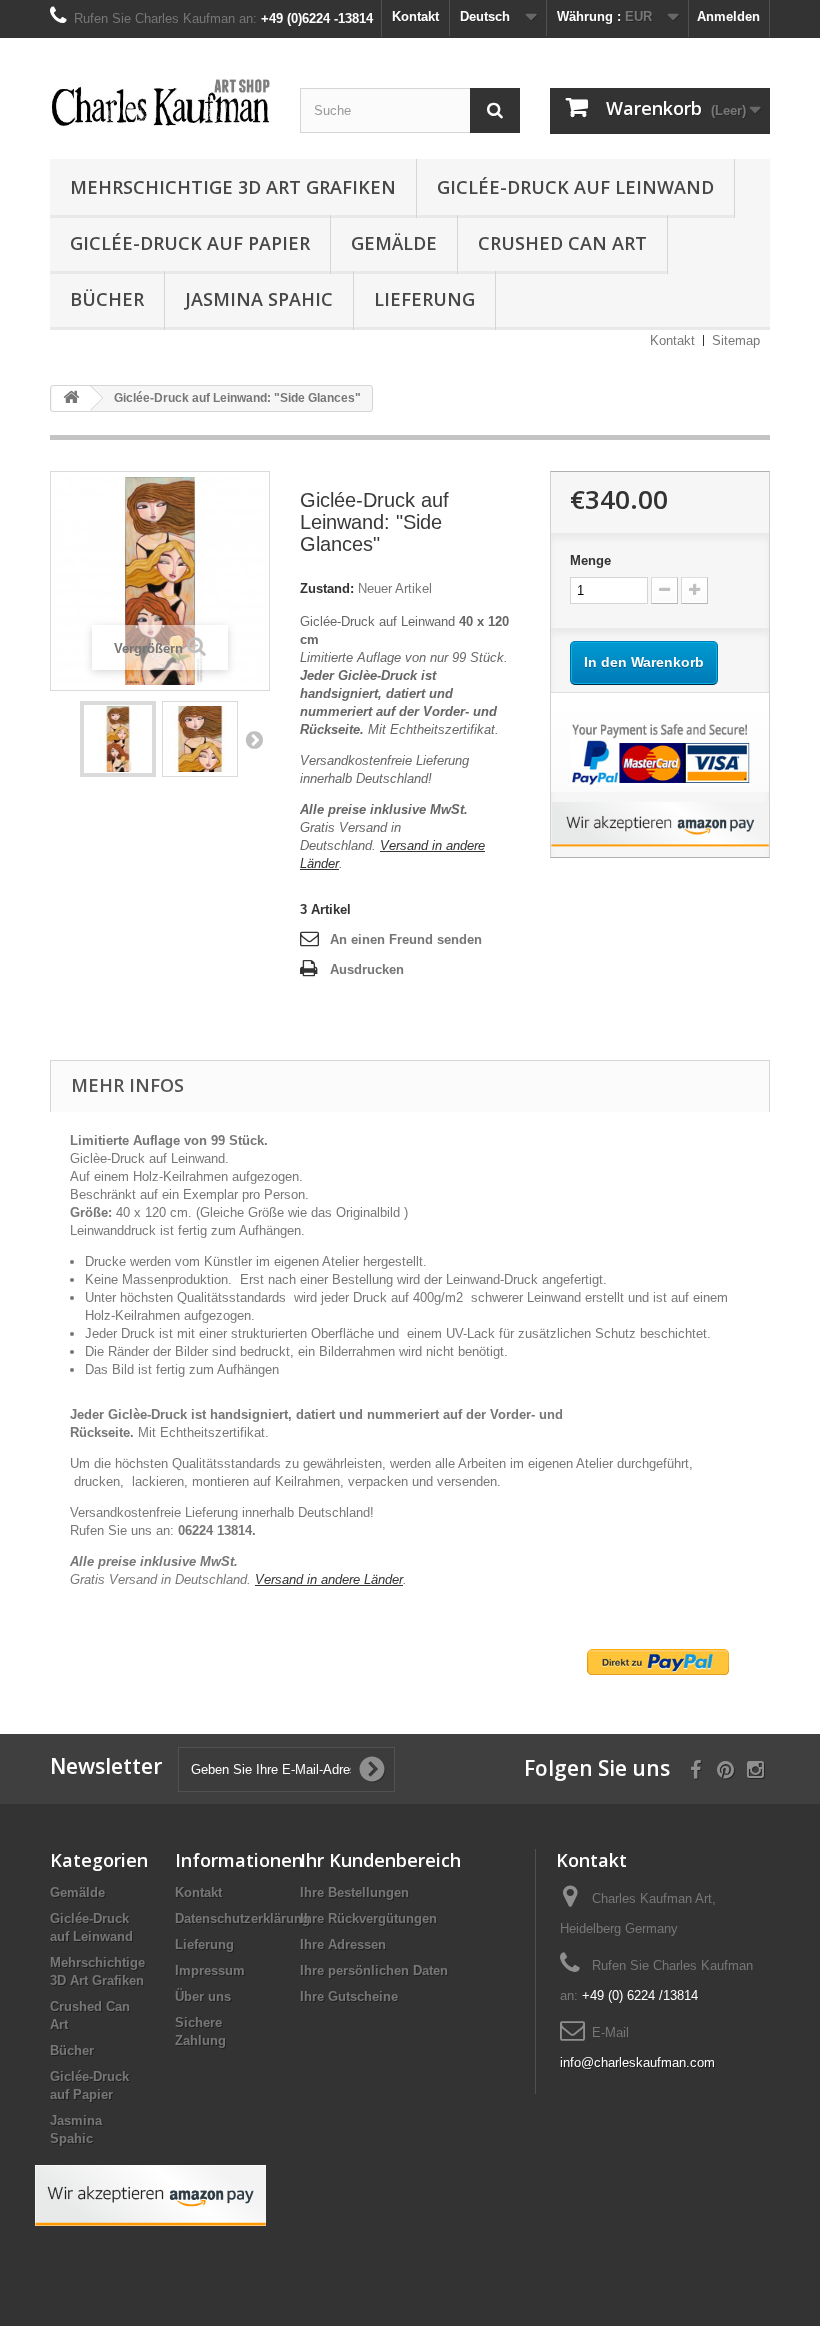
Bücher (107, 299)
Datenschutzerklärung (242, 1918)
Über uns (203, 1996)
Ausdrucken (367, 969)
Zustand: (327, 588)
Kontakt (415, 16)
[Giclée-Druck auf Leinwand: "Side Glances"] (118, 739)
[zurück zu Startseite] (71, 398)
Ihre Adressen (343, 1944)
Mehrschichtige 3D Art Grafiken (233, 187)
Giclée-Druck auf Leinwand (575, 187)
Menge (590, 560)
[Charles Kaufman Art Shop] (160, 103)
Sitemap (736, 340)
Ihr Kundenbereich (380, 1860)
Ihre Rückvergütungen (368, 1918)
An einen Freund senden (406, 939)
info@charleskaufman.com (637, 2062)
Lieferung (424, 299)
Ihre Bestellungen (354, 1892)
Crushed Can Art (562, 243)
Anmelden (728, 16)
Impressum (210, 1970)
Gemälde (394, 243)
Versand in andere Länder (329, 1579)
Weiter (254, 739)
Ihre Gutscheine (349, 1996)
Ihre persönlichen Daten (374, 1970)
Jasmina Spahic (259, 299)
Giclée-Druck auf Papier (190, 243)
